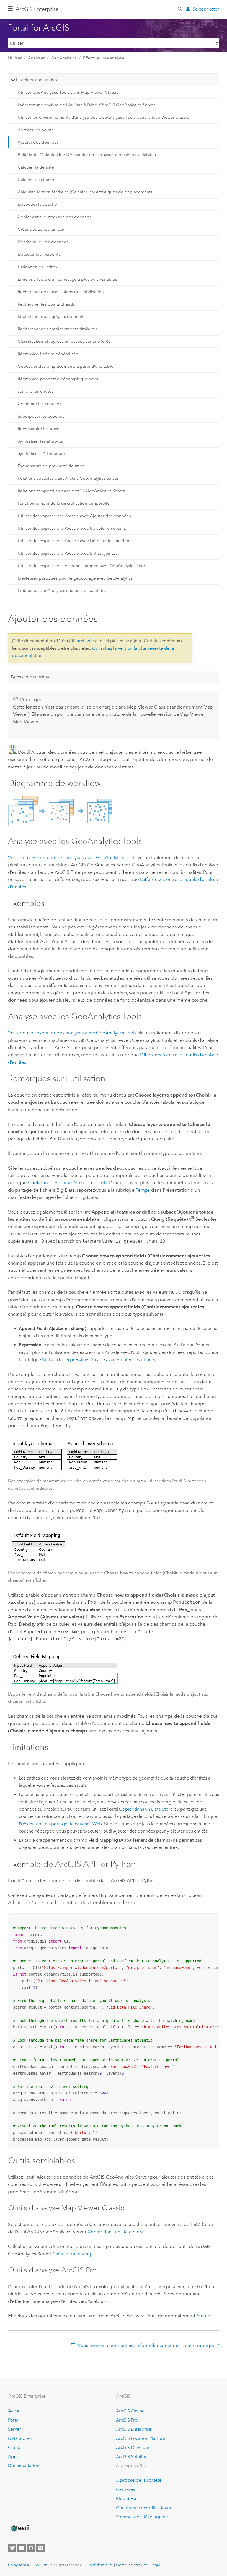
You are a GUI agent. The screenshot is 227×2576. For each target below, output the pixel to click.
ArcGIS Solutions (133, 2457)
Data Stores (20, 2438)
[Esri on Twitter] (12, 2548)
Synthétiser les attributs (40, 441)
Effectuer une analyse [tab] (37, 80)
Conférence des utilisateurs (143, 2508)
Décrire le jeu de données (43, 242)
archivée (85, 641)
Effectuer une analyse (104, 58)
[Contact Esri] (40, 2548)
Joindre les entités (36, 391)
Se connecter (206, 9)
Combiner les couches (39, 404)
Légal (155, 2565)
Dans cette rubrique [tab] (31, 677)
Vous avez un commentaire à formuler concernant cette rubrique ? (148, 2345)
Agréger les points (36, 130)
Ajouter (204, 2316)
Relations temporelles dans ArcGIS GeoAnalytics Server (71, 491)
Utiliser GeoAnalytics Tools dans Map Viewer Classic (68, 92)
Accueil (15, 2411)
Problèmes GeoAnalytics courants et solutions (62, 590)
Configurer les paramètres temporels (68, 1182)
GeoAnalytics (64, 58)
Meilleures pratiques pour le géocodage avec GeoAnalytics (75, 578)
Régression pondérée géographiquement (58, 379)
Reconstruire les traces (40, 429)
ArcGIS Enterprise (37, 9)
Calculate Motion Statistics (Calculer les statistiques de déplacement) (85, 192)
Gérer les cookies (132, 2565)
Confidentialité (100, 2565)
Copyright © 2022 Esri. (28, 2565)
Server (15, 2429)
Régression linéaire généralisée (48, 354)
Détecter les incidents (39, 254)
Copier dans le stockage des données (55, 217)
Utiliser (15, 58)
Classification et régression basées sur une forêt (64, 341)
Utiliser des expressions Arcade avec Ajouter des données (74, 516)
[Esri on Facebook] (22, 2548)
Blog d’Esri (127, 2498)
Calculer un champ (36, 180)
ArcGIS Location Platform (141, 2438)
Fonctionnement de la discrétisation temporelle (64, 503)
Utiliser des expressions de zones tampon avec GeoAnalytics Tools (82, 566)
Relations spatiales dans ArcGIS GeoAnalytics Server (68, 478)
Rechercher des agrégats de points (52, 316)
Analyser (36, 58)
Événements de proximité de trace (51, 466)
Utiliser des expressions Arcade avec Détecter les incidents (75, 541)
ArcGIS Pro (127, 2420)
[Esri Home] (20, 2528)
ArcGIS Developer (134, 2447)
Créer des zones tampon (42, 229)
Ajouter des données (38, 142)
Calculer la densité (36, 167)
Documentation (24, 2465)
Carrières (125, 2489)
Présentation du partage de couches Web (60, 1824)
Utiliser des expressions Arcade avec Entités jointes (68, 553)
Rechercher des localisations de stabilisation (61, 292)
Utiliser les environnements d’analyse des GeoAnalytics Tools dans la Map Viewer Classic (103, 117)
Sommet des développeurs (143, 2517)
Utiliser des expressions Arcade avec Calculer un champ (72, 528)
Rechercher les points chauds (46, 304)
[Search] (180, 9)
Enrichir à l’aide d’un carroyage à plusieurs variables (67, 279)
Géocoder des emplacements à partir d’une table (66, 366)
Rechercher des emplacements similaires (57, 329)
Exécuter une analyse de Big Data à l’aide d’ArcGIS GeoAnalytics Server (86, 105)
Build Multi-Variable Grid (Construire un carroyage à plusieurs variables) (87, 155)
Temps (143, 1190)
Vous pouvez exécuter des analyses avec (72, 857)
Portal (14, 2420)
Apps (13, 2457)
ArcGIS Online (130, 2411)
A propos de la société (139, 2480)
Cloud (14, 2447)
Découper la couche (37, 204)
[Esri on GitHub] (31, 2548)
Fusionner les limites (37, 267)
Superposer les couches (41, 416)
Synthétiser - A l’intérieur (41, 453)
